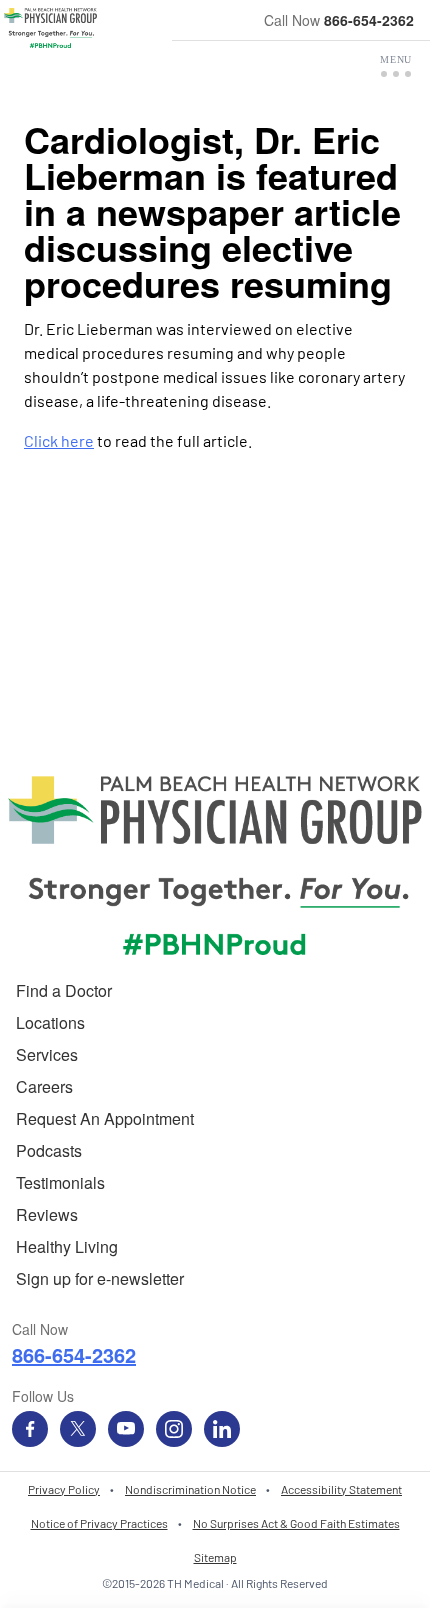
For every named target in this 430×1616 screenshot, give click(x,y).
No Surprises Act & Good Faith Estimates (296, 1523)
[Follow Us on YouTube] (126, 1429)
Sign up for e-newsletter (100, 1278)
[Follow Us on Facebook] (30, 1429)
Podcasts (49, 1150)
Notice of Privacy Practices (99, 1523)
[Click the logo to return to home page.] (50, 28)
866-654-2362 (369, 20)
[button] (396, 66)
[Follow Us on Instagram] (174, 1429)
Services (47, 1054)
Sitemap (215, 1557)
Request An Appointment (105, 1118)
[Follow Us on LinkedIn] (222, 1429)
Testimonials (60, 1182)
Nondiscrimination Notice (190, 1489)
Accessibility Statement (341, 1489)
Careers (44, 1086)
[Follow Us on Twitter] (78, 1429)
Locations (50, 1022)
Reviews (47, 1214)
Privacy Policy (64, 1489)
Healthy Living (67, 1246)
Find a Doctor (64, 990)
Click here (59, 440)
